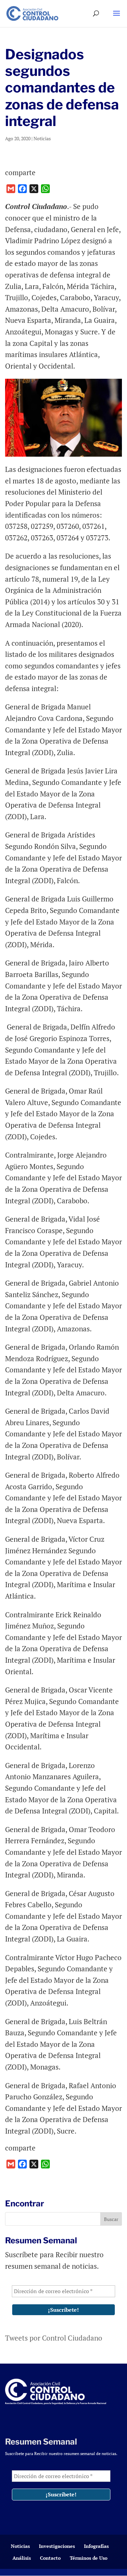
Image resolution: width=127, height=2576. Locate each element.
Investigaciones (57, 2546)
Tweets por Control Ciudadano (54, 2338)
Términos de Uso (89, 2558)
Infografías (96, 2546)
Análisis (22, 2558)
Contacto (50, 2558)
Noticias (42, 138)
